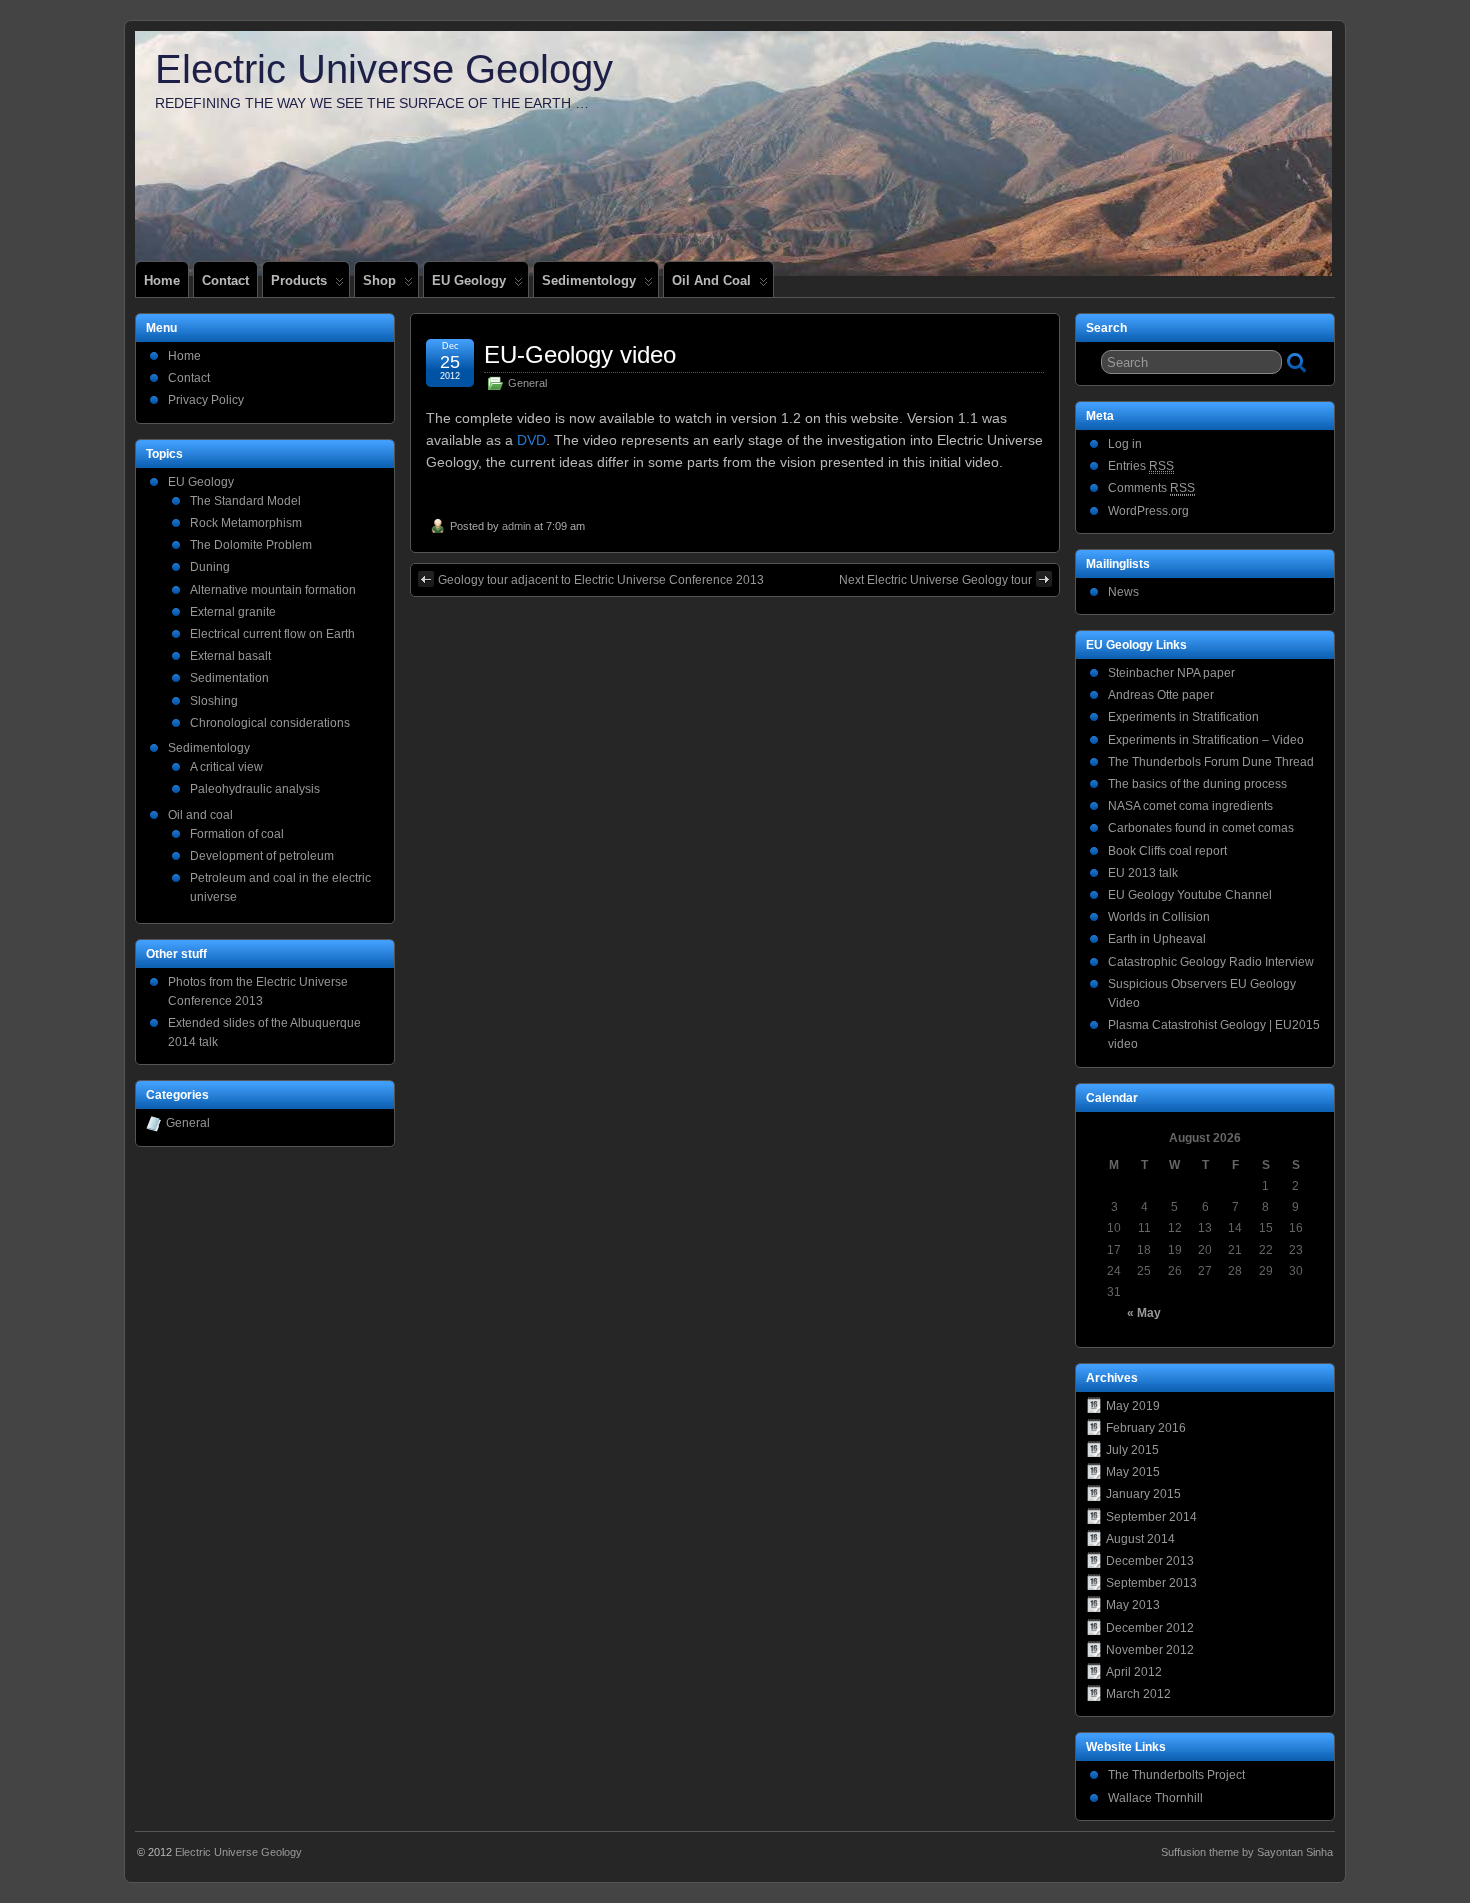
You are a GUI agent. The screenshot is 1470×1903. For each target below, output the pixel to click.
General (527, 383)
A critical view (226, 767)
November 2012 (1150, 1650)
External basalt (230, 656)
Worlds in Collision (1159, 917)
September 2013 (1151, 1583)
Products (299, 280)
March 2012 (1138, 1694)
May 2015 (1133, 1472)
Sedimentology (589, 280)
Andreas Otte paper (1161, 695)
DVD (531, 440)
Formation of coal (237, 834)
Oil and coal (711, 280)
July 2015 (1132, 1450)
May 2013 (1133, 1605)
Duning (210, 567)
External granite (233, 612)
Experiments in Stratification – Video (1206, 740)
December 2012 (1150, 1628)
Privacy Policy (206, 400)
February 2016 (1146, 1428)
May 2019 (1133, 1406)
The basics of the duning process (1197, 784)
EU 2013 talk (1143, 873)
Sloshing (214, 701)
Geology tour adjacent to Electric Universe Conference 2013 (601, 580)
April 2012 (1134, 1672)
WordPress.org (1148, 511)
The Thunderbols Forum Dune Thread (1211, 762)
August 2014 (1140, 1539)
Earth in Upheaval (1157, 939)
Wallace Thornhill (1155, 1798)
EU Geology (469, 280)
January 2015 (1143, 1494)
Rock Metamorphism (246, 523)
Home (162, 280)
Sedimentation (229, 678)
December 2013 (1150, 1561)
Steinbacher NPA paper (1171, 673)
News (1123, 592)
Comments (1151, 488)
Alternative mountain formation (273, 590)
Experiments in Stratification (1183, 717)
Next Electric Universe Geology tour (935, 580)
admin (516, 526)
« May (1144, 1313)
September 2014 (1151, 1517)
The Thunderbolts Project (1176, 1775)
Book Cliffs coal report (1167, 851)
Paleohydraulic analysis (255, 789)
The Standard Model (245, 501)
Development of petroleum (262, 856)
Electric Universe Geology (384, 69)
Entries (1141, 466)
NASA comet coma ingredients (1190, 806)
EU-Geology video (580, 354)
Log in (1125, 444)
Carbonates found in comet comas (1201, 828)
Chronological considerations (270, 723)
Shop (379, 280)
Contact (225, 280)
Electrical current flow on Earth (272, 634)
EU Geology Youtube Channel (1190, 895)
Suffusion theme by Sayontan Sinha (1247, 1852)
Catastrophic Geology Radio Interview (1211, 962)
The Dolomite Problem (251, 545)
